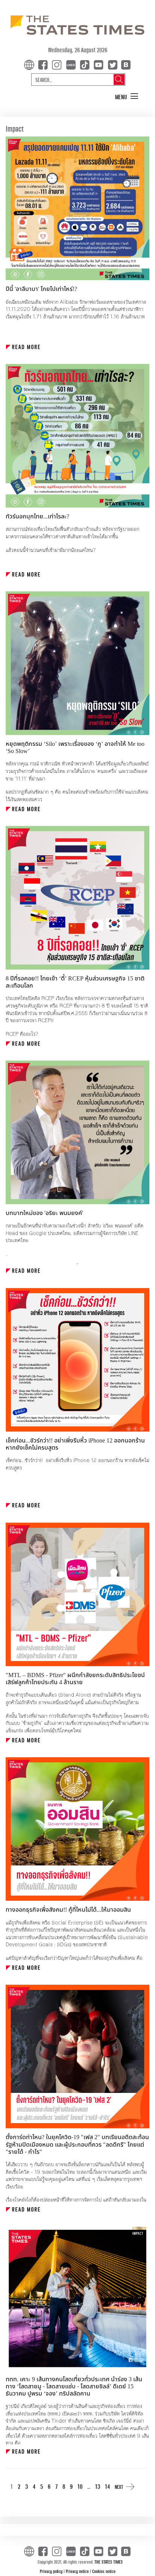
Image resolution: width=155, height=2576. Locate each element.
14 (107, 2486)
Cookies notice (104, 2571)
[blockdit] (125, 64)
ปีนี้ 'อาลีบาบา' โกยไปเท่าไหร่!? (41, 289)
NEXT (119, 2487)
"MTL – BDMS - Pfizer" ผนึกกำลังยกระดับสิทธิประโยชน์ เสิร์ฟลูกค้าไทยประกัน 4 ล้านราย (75, 1679)
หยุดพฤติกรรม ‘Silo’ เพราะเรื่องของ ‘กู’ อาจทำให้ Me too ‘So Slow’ (75, 748)
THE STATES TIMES (109, 2562)
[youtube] (100, 64)
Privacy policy (52, 2571)
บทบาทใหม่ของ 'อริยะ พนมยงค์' (44, 1213)
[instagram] (58, 64)
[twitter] (112, 64)
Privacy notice (78, 2571)
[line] (72, 64)
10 (80, 2486)
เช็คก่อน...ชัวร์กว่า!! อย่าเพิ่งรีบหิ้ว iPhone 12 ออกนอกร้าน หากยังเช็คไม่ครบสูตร (75, 1444)
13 (98, 2486)
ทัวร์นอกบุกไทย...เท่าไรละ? (37, 517)
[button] (127, 97)
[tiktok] (86, 64)
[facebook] (44, 64)
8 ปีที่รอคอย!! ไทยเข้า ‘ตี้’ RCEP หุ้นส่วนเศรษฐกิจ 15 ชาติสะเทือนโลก (75, 982)
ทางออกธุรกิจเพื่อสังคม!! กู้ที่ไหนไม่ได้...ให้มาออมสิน (68, 1910)
